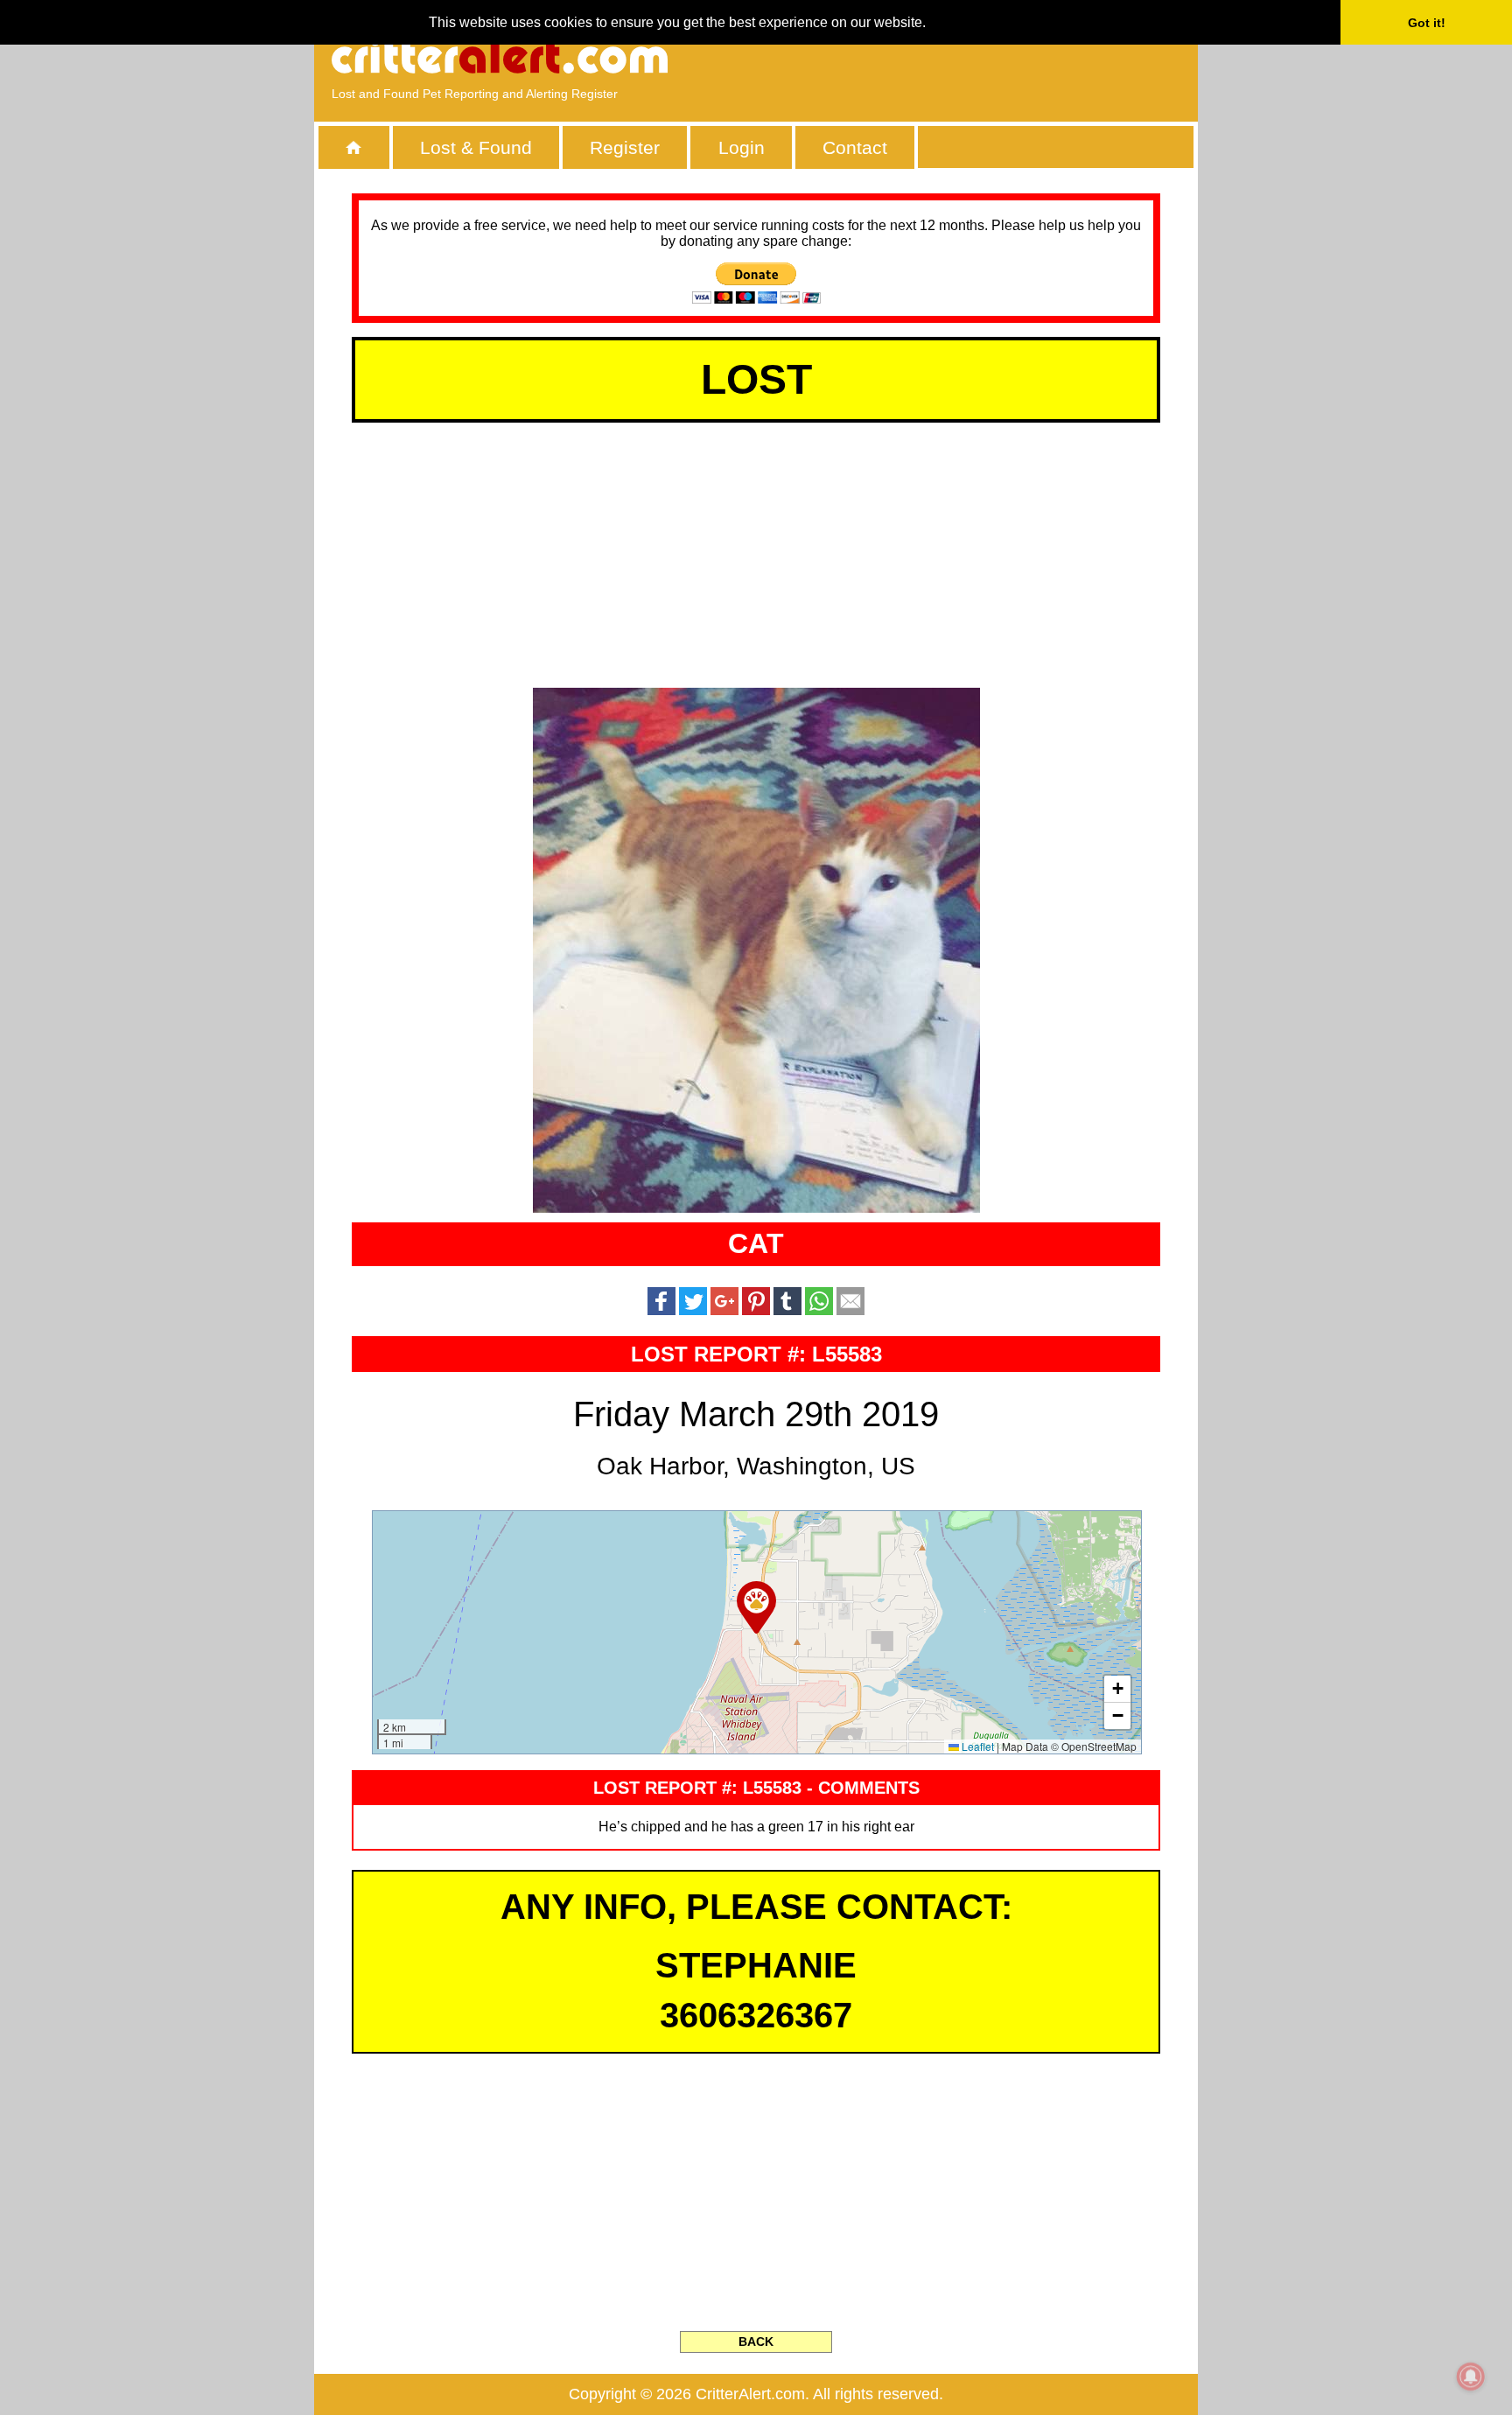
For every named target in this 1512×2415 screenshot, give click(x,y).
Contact (855, 147)
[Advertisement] (979, 57)
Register (625, 147)
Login (742, 147)
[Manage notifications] (1471, 2376)
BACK (756, 2341)
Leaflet (976, 1746)
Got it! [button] (1427, 23)
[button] (756, 1607)
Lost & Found (476, 147)
